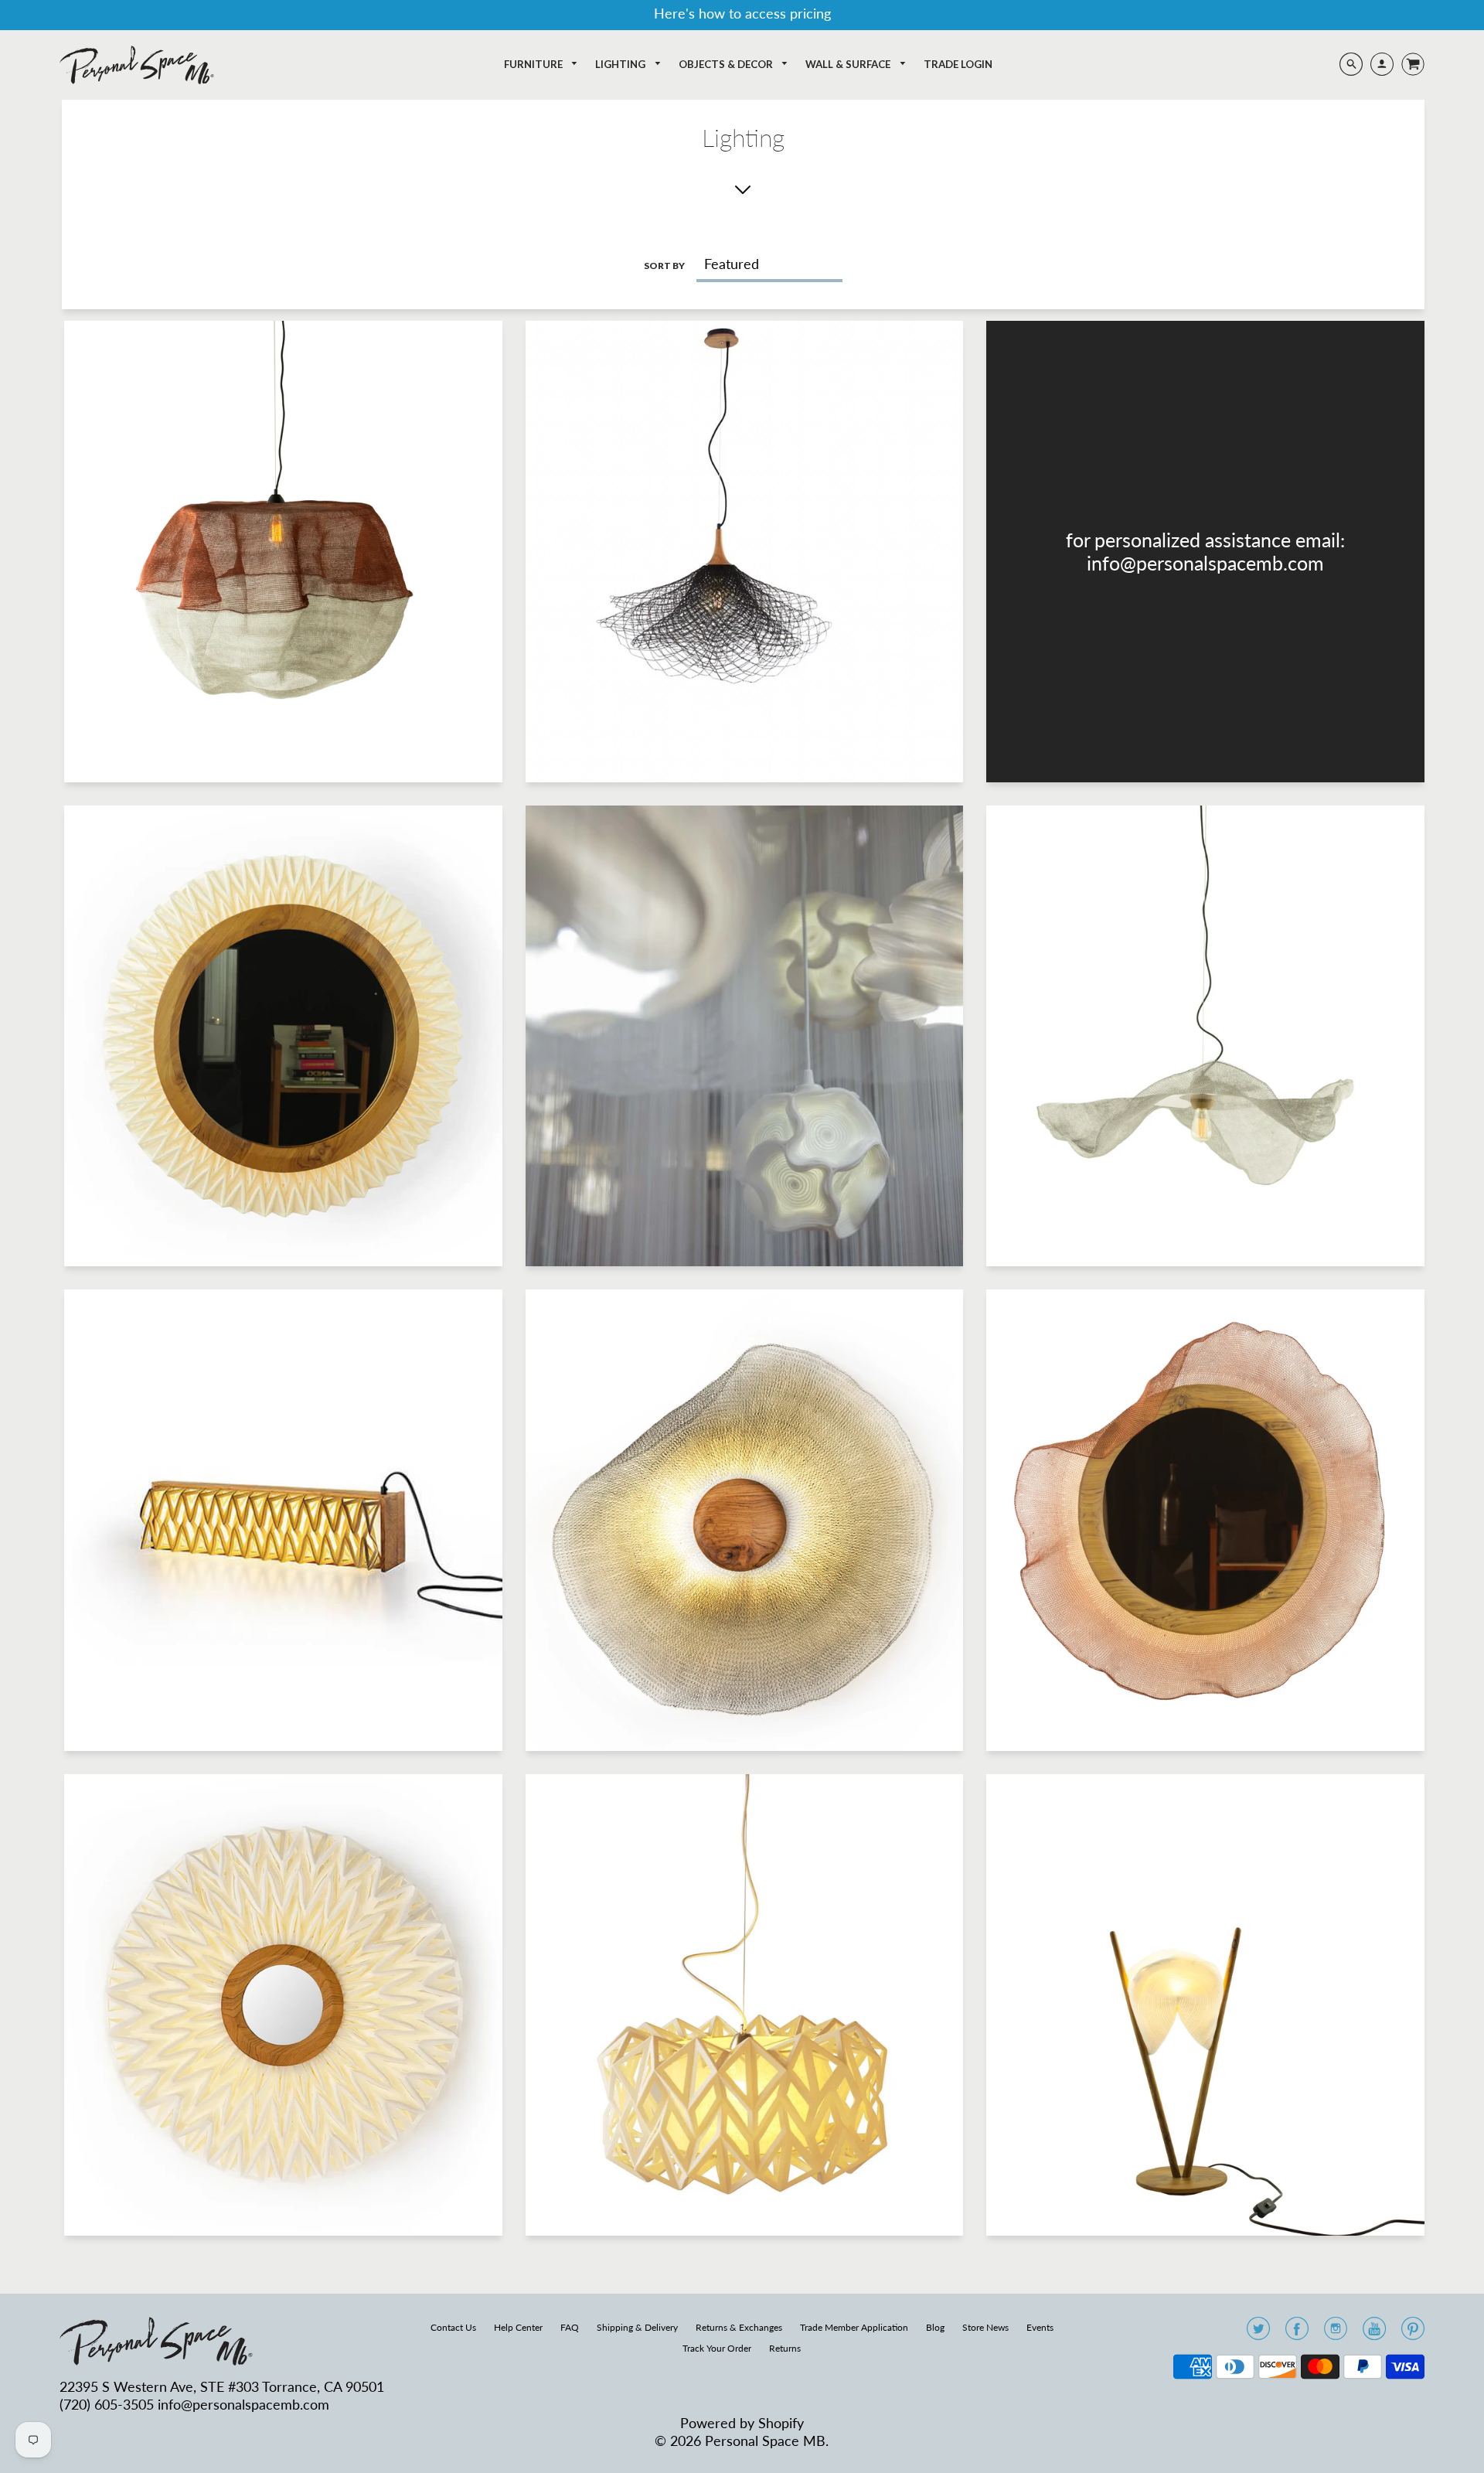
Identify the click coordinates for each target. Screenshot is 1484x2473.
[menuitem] (541, 65)
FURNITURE (534, 64)
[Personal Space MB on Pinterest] (1413, 2333)
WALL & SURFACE (849, 64)
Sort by (664, 266)
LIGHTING (621, 64)
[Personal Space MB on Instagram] (1336, 2333)
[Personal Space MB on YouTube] (1374, 2333)
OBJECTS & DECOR (727, 64)
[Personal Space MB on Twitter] (1258, 2333)
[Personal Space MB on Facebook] (1297, 2333)
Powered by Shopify (742, 2423)
